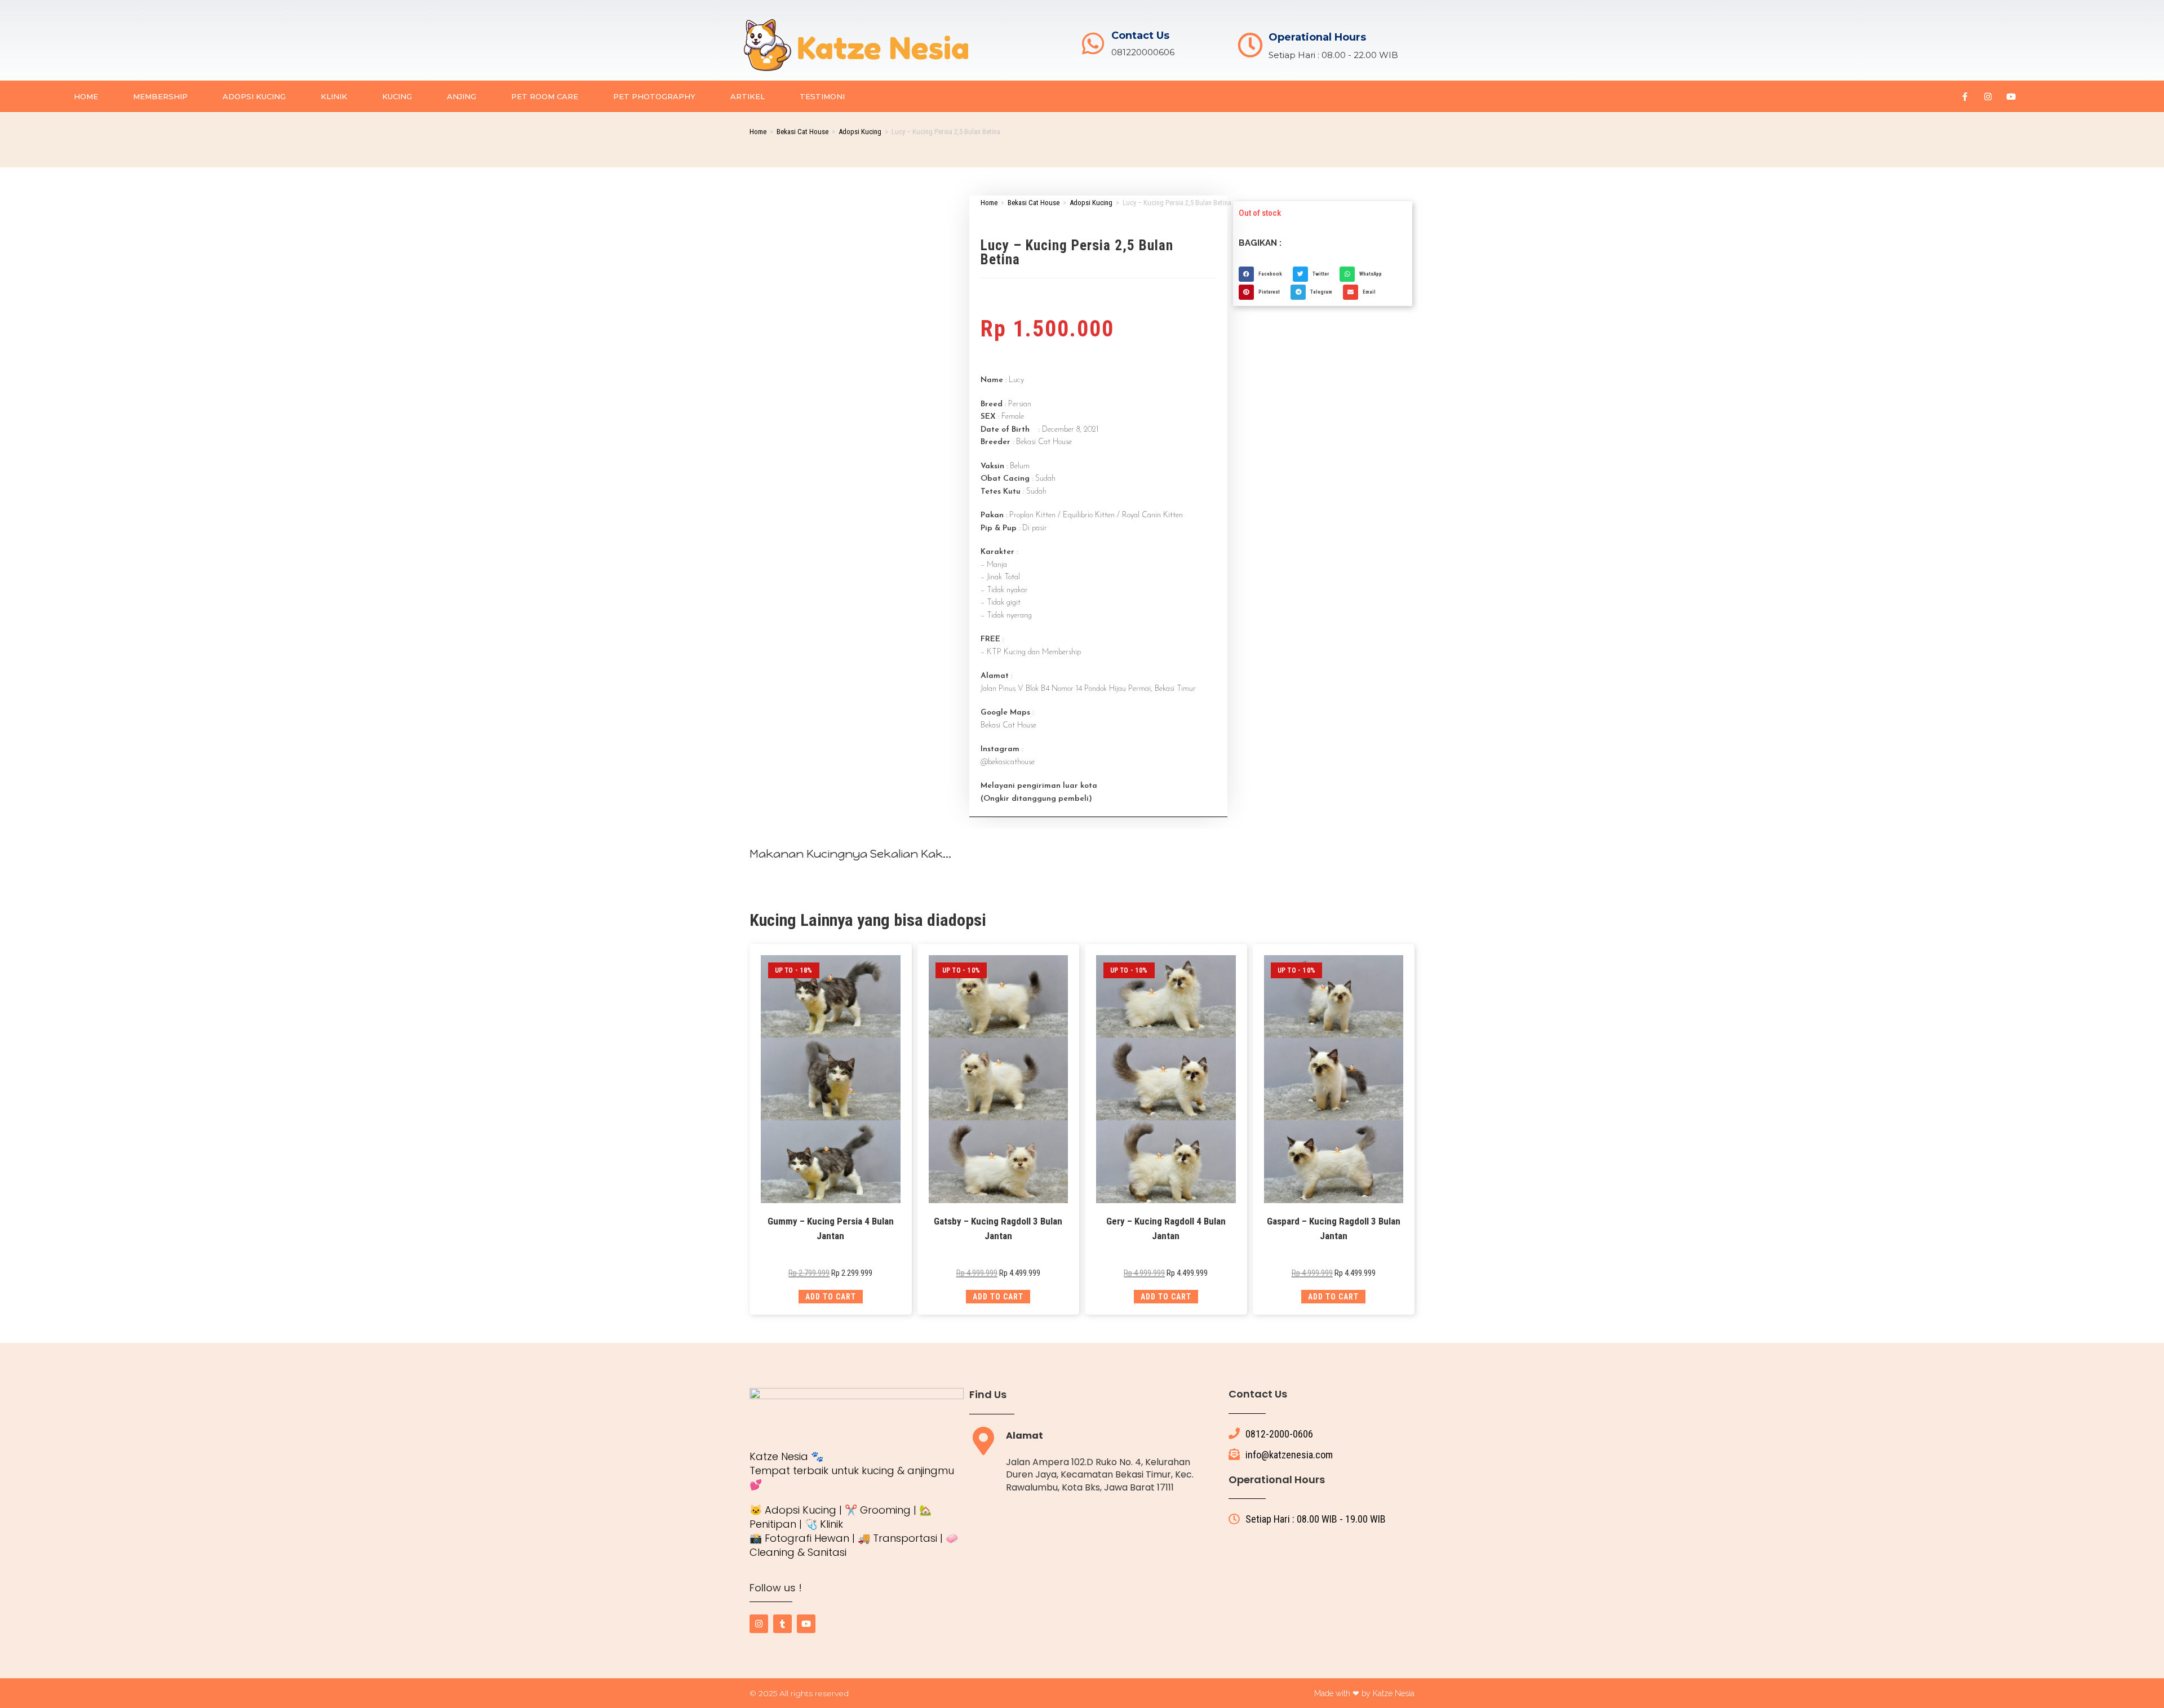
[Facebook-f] (1965, 96)
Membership (160, 96)
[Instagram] (1988, 96)
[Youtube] (2011, 96)
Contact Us (1140, 36)
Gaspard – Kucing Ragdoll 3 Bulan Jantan (1334, 1228)
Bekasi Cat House (802, 132)
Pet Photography (654, 96)
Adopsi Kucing (254, 96)
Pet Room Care (545, 96)
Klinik (334, 96)
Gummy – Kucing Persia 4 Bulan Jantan (831, 1228)
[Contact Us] (1093, 44)
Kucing (397, 96)
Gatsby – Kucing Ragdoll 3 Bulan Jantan (998, 1228)
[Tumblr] (782, 1624)
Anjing (462, 96)
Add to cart (831, 1297)
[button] (1263, 274)
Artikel (748, 96)
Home (86, 96)
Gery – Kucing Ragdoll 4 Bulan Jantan (1166, 1228)
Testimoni (822, 96)
